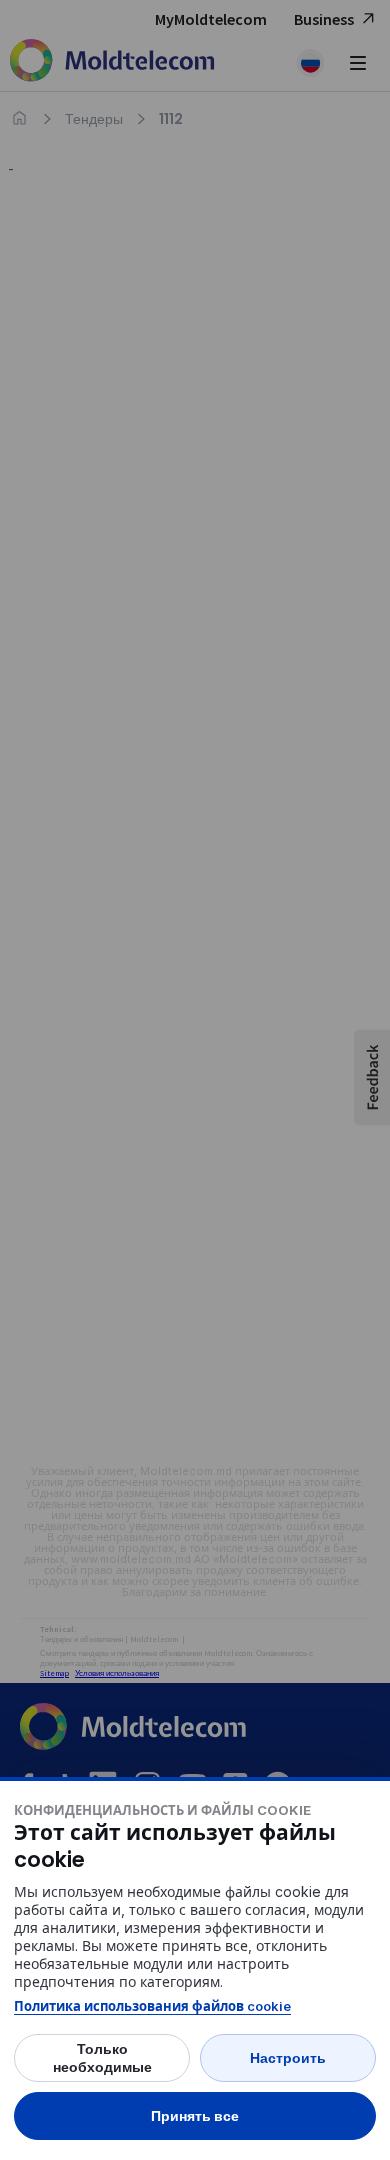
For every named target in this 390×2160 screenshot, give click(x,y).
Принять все (195, 2116)
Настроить (288, 2058)
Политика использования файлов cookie (152, 2006)
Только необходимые (102, 2058)
